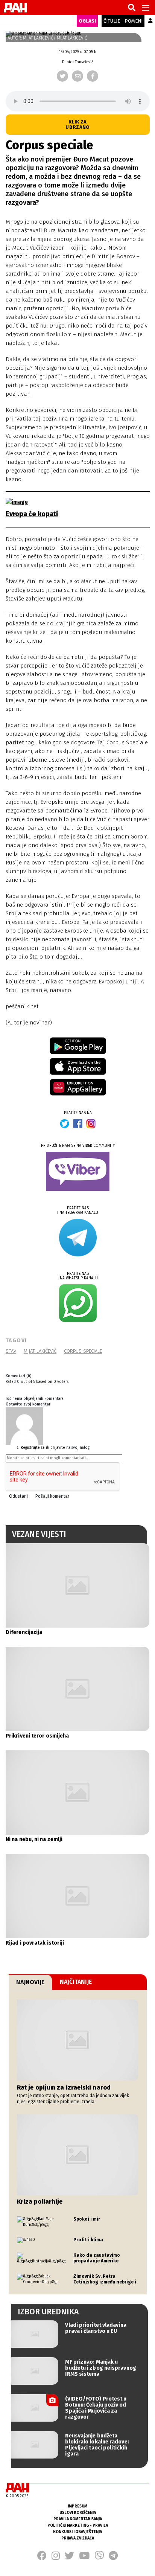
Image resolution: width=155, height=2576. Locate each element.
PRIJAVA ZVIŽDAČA (78, 2538)
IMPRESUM (77, 2506)
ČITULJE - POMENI (123, 21)
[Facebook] (93, 76)
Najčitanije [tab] (76, 1982)
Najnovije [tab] (30, 1982)
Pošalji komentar (52, 1496)
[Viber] (99, 2558)
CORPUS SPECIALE (83, 1351)
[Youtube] (84, 2558)
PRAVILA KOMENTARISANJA (78, 2519)
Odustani (18, 1496)
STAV (11, 1351)
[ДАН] (15, 8)
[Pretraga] (132, 8)
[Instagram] (56, 2558)
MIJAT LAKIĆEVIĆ (40, 1351)
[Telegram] (113, 2558)
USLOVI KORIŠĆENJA (78, 2513)
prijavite (58, 1448)
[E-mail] (77, 76)
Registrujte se (33, 1448)
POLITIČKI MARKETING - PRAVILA (78, 2525)
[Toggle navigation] (146, 8)
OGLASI (87, 21)
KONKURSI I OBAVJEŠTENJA (77, 2532)
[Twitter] (62, 76)
